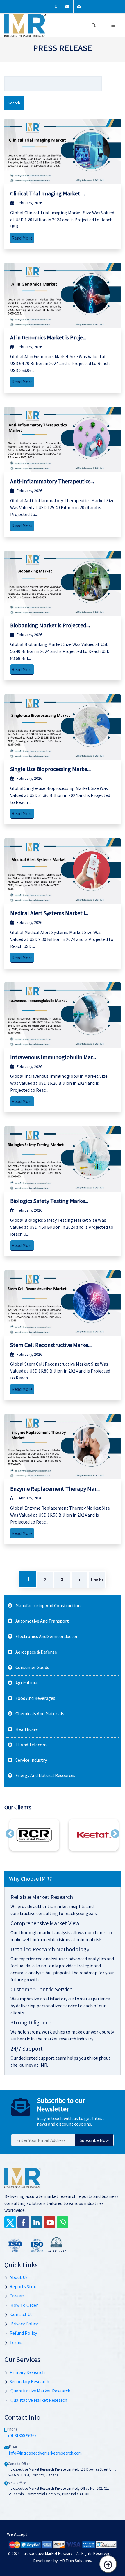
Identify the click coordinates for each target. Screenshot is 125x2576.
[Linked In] (36, 2222)
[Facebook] (23, 2222)
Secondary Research (29, 2381)
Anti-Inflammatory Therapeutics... (52, 481)
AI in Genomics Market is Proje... (48, 337)
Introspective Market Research (48, 2553)
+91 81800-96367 (22, 2436)
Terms (16, 2342)
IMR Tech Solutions (75, 2561)
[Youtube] (49, 2222)
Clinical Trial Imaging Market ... (48, 193)
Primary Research (27, 2372)
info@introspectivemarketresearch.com (45, 2453)
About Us (19, 2277)
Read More (22, 238)
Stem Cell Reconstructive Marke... (51, 1345)
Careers (17, 2296)
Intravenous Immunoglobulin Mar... (53, 1057)
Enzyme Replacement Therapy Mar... (55, 1489)
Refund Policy (23, 2333)
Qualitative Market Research (38, 2400)
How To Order (24, 2305)
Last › (97, 1580)
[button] (10, 1834)
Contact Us (21, 2314)
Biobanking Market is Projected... (50, 625)
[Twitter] (10, 2222)
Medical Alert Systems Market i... (49, 913)
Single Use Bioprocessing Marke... (50, 769)
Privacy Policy (24, 2324)
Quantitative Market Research (40, 2391)
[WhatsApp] (63, 2222)
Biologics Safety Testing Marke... (49, 1201)
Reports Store (24, 2286)
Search (14, 103)
